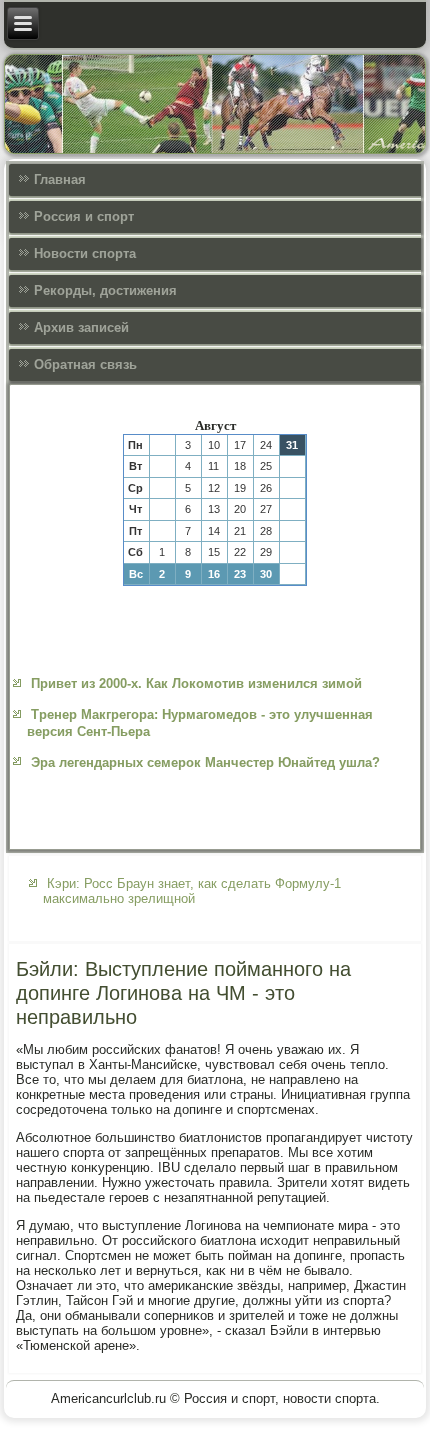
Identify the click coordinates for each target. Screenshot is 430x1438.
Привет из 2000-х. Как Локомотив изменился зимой (196, 683)
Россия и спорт (84, 216)
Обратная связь (85, 364)
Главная (60, 179)
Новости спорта (85, 253)
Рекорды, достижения (105, 290)
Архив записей (81, 327)
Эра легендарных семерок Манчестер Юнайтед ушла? (205, 762)
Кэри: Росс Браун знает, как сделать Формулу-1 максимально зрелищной (192, 891)
